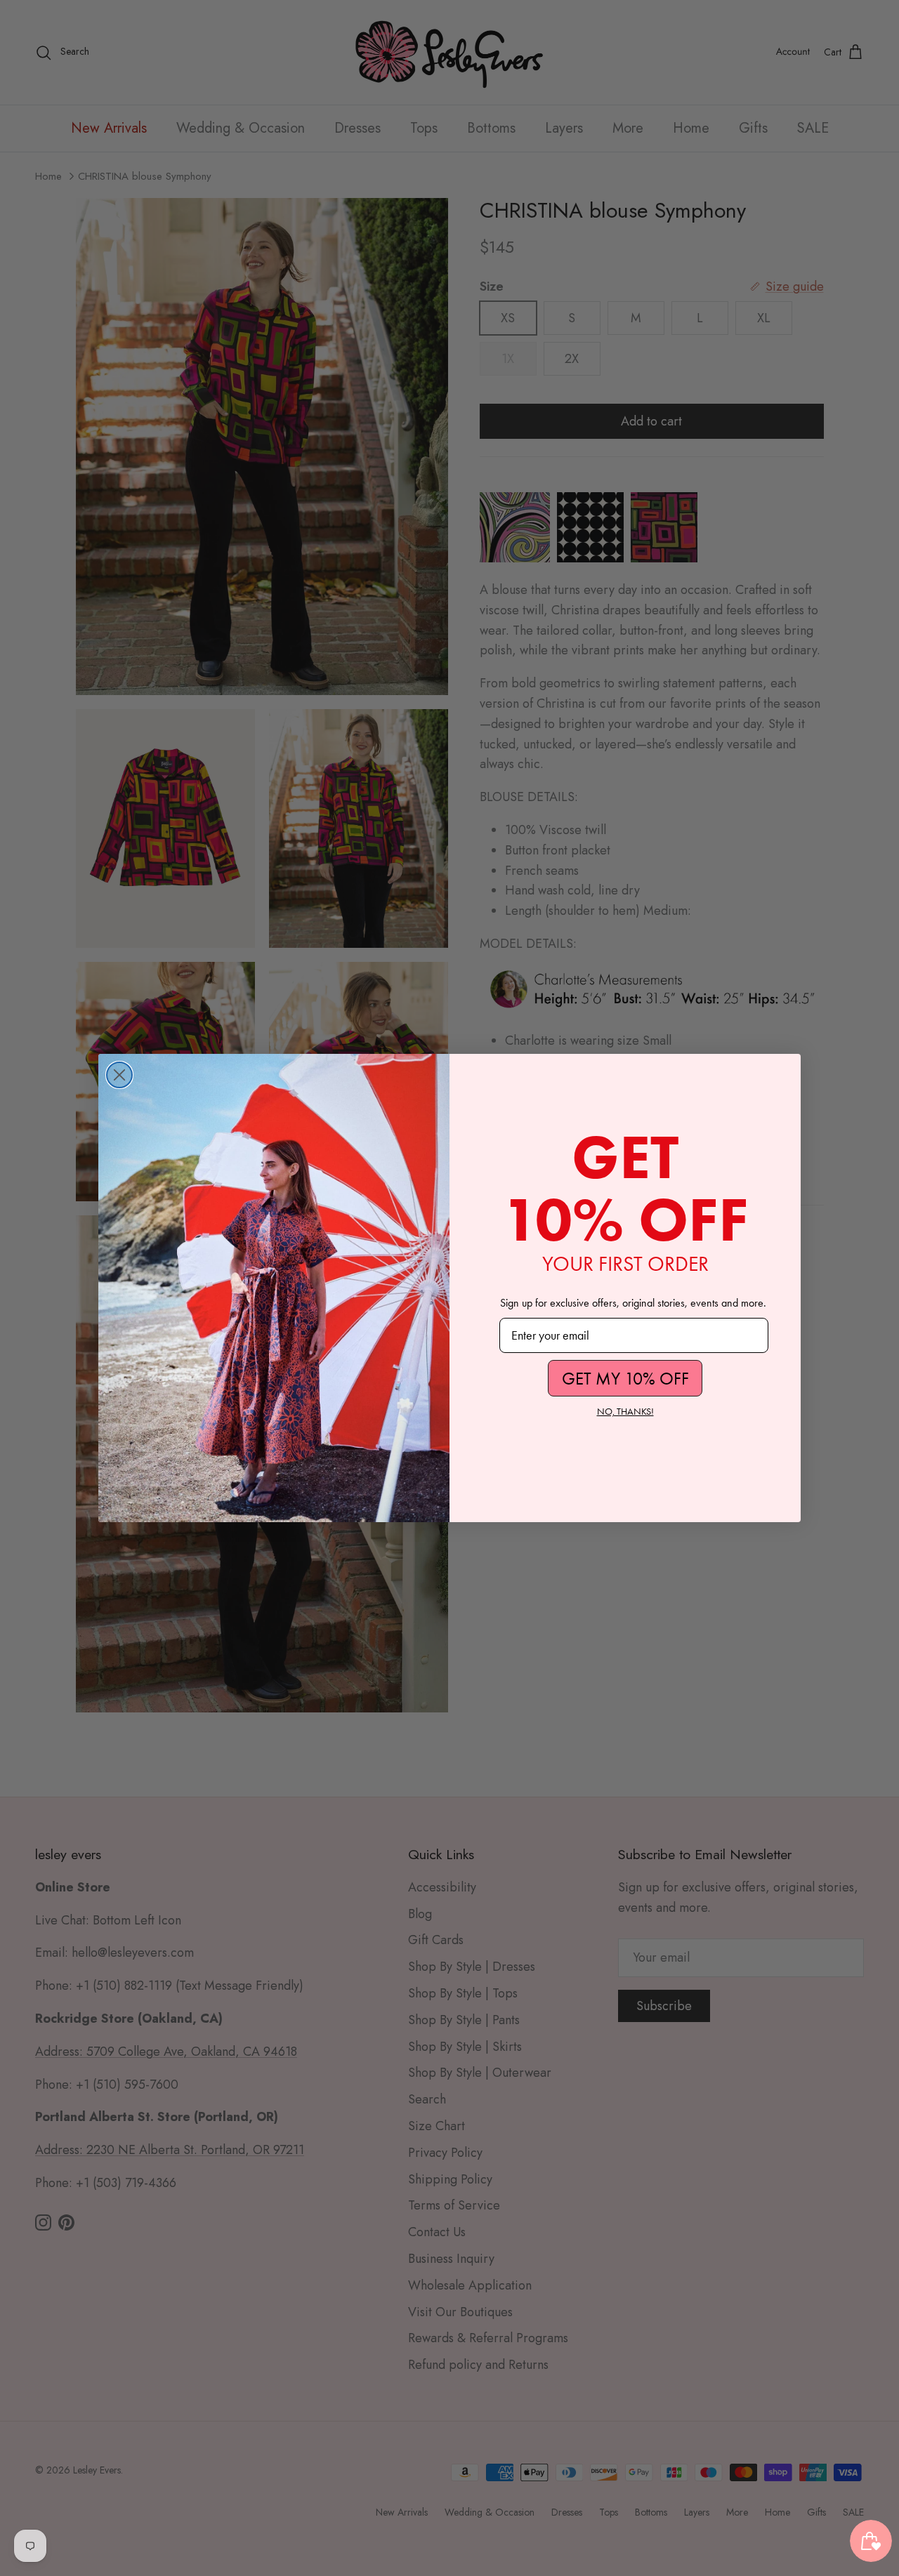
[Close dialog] (119, 1075)
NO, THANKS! (625, 1412)
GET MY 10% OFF (625, 1379)
